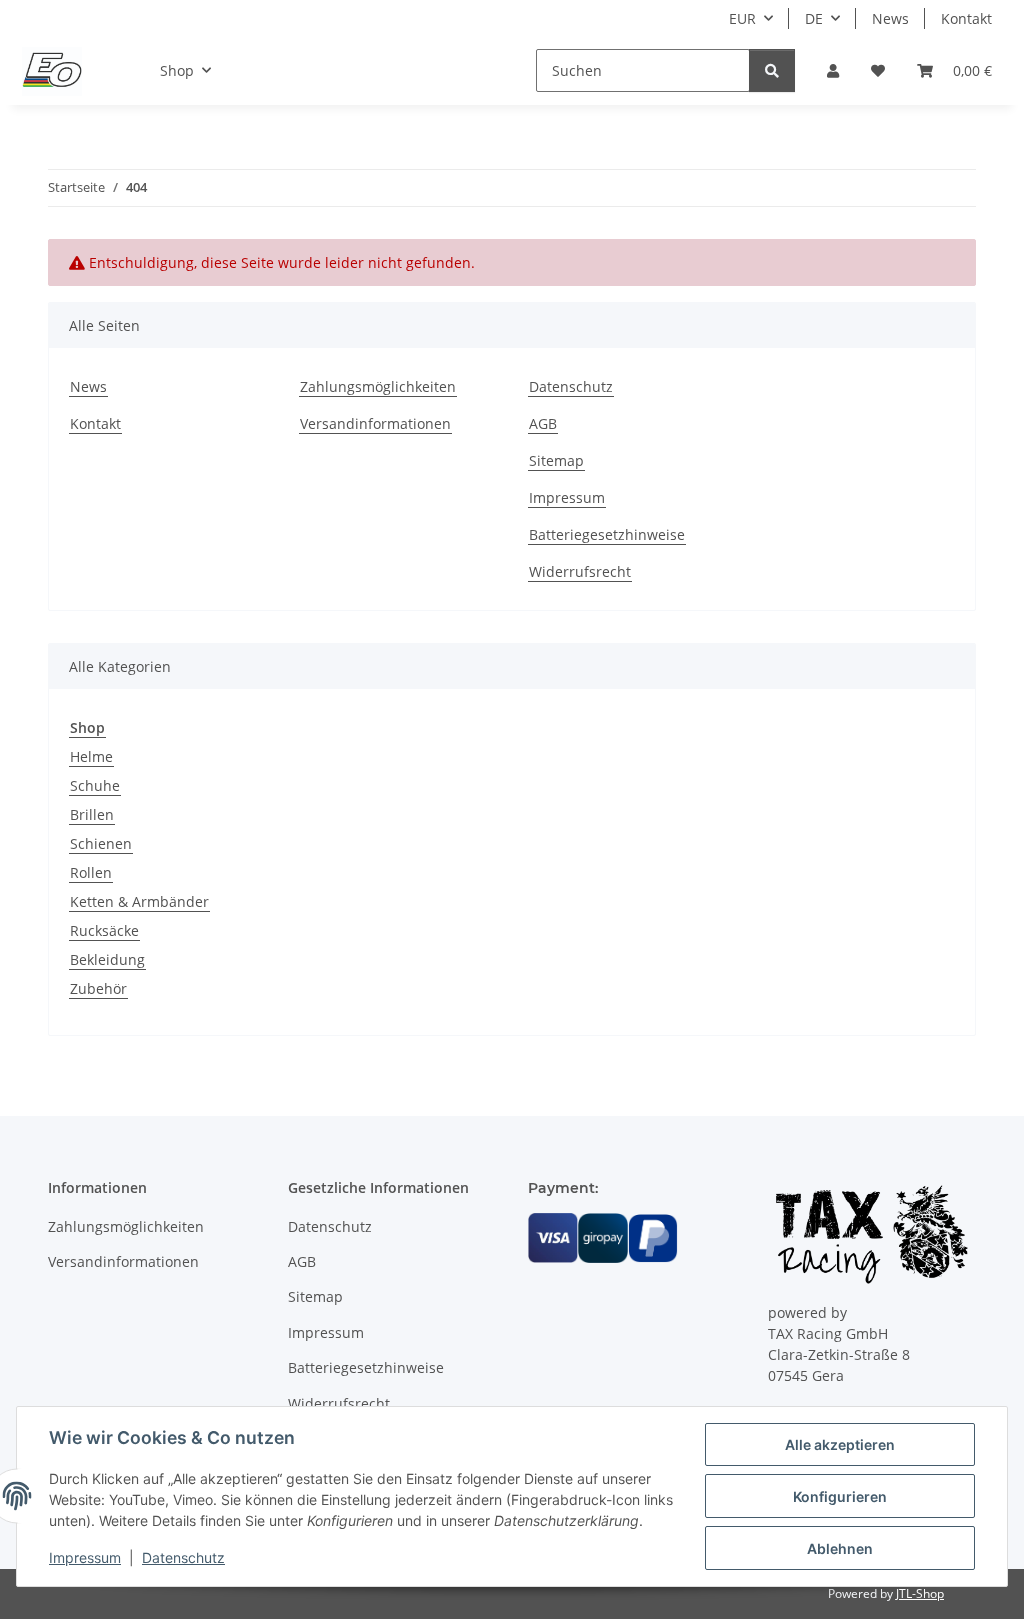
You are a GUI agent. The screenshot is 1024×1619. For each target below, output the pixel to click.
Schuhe (95, 785)
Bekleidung (107, 959)
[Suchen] (772, 70)
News (890, 18)
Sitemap (556, 460)
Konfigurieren (840, 1496)
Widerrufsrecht (580, 571)
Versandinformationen (375, 423)
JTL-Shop (920, 1593)
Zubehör (98, 988)
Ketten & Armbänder (139, 901)
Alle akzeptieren (840, 1444)
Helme (91, 756)
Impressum (85, 1557)
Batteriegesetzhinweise (607, 534)
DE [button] (814, 18)
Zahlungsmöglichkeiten (378, 386)
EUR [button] (742, 18)
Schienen (101, 843)
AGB (543, 423)
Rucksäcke (104, 930)
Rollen (91, 872)
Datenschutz (183, 1557)
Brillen (92, 814)
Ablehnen (840, 1548)
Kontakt (966, 18)
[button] (833, 70)
